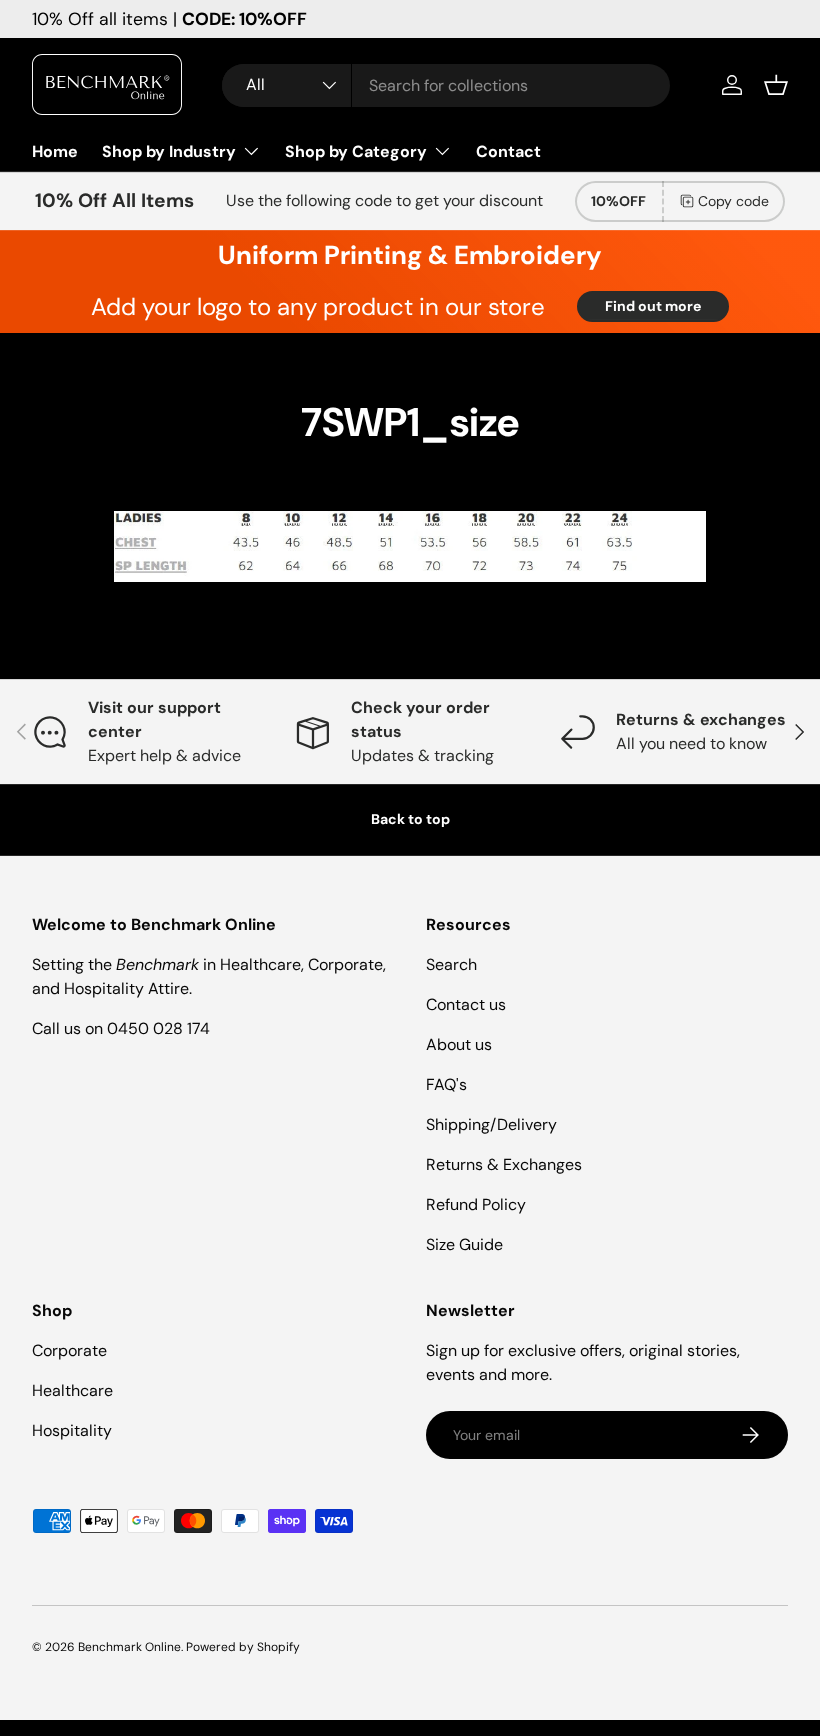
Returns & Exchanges (504, 1164)
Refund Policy (476, 1204)
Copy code (733, 201)
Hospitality (72, 1430)
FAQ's (446, 1084)
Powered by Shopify (243, 1647)
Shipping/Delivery (491, 1124)
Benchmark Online (129, 1647)
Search (451, 964)
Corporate (69, 1350)
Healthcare (72, 1390)
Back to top (410, 819)
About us (459, 1044)
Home (55, 151)
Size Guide (464, 1244)
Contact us (466, 1004)
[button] (776, 85)
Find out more (653, 306)
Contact (508, 151)
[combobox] (446, 85)
